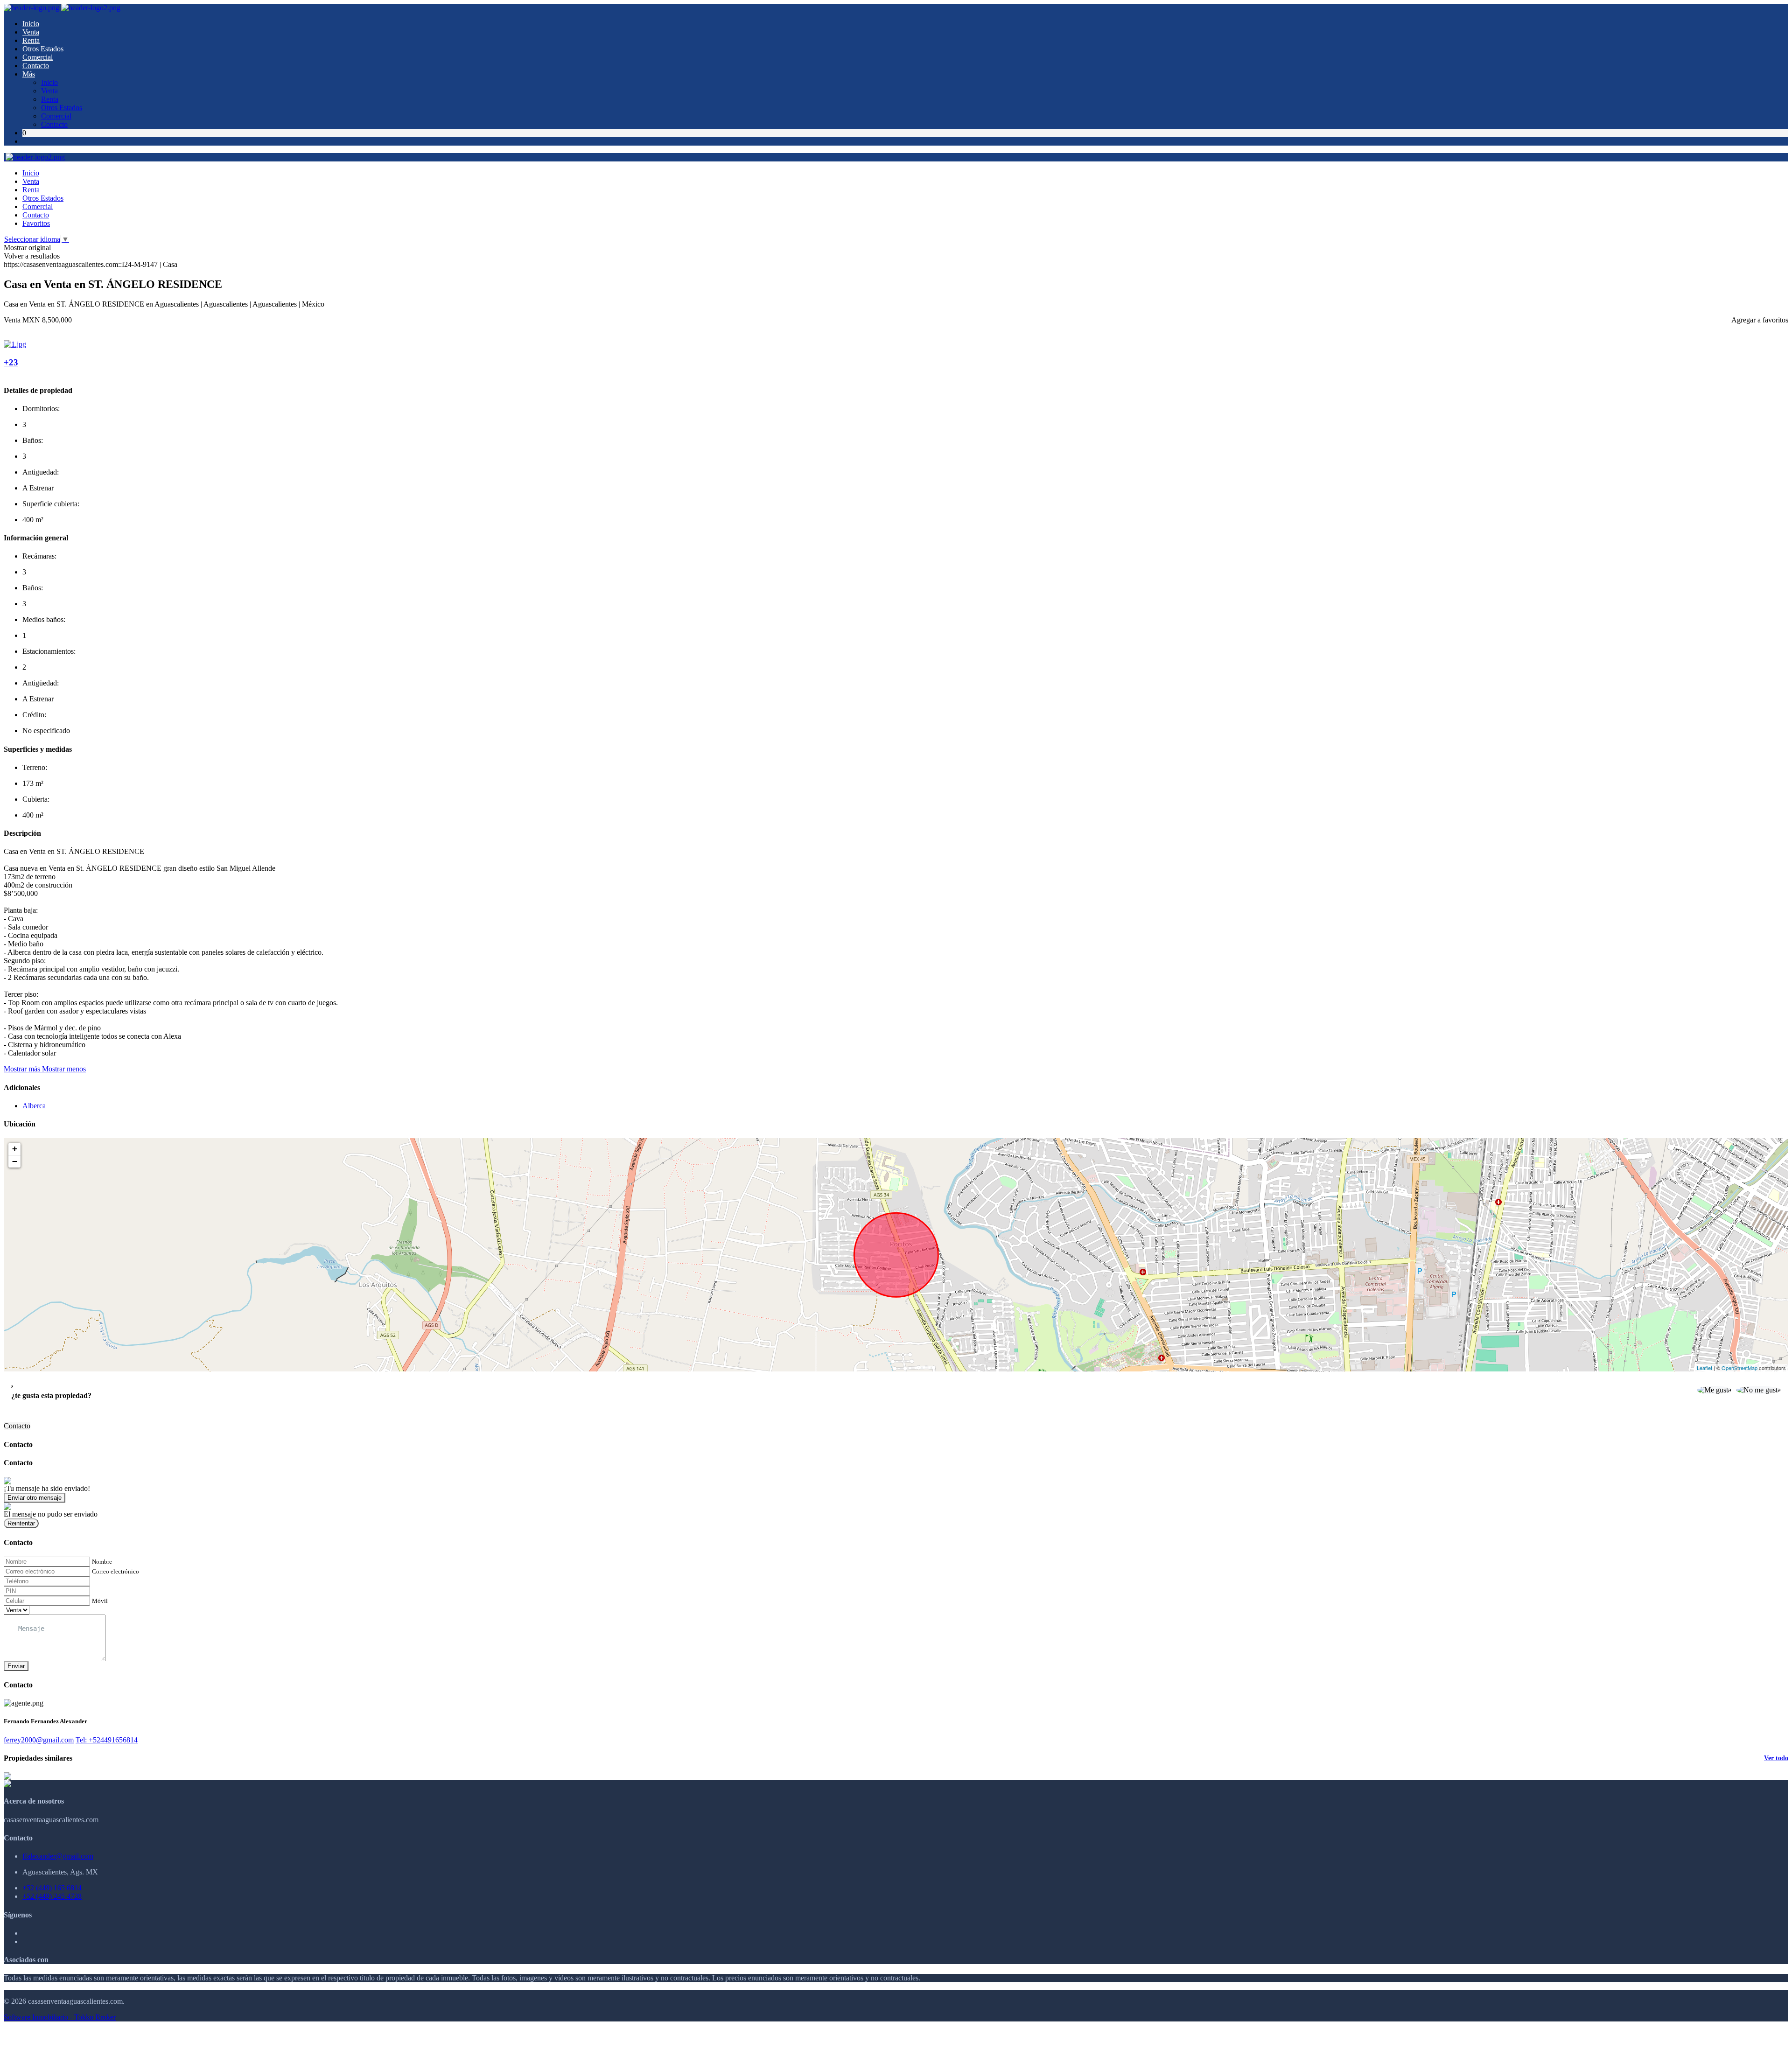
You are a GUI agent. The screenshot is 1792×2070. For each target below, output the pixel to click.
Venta (31, 32)
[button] (45, 1069)
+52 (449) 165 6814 (52, 1888)
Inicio (31, 24)
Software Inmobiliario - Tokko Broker (60, 2017)
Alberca (34, 1106)
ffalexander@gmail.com (58, 1856)
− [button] (15, 1161)
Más (29, 74)
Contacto (36, 66)
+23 (11, 362)
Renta (31, 40)
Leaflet (1704, 1368)
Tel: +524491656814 (107, 1740)
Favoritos (36, 223)
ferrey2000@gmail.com (39, 1740)
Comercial (38, 57)
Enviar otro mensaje (35, 1498)
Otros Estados (43, 49)
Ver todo (1776, 1758)
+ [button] (15, 1149)
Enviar (16, 1666)
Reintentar (21, 1523)
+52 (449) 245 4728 (52, 1896)
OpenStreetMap (1739, 1368)
